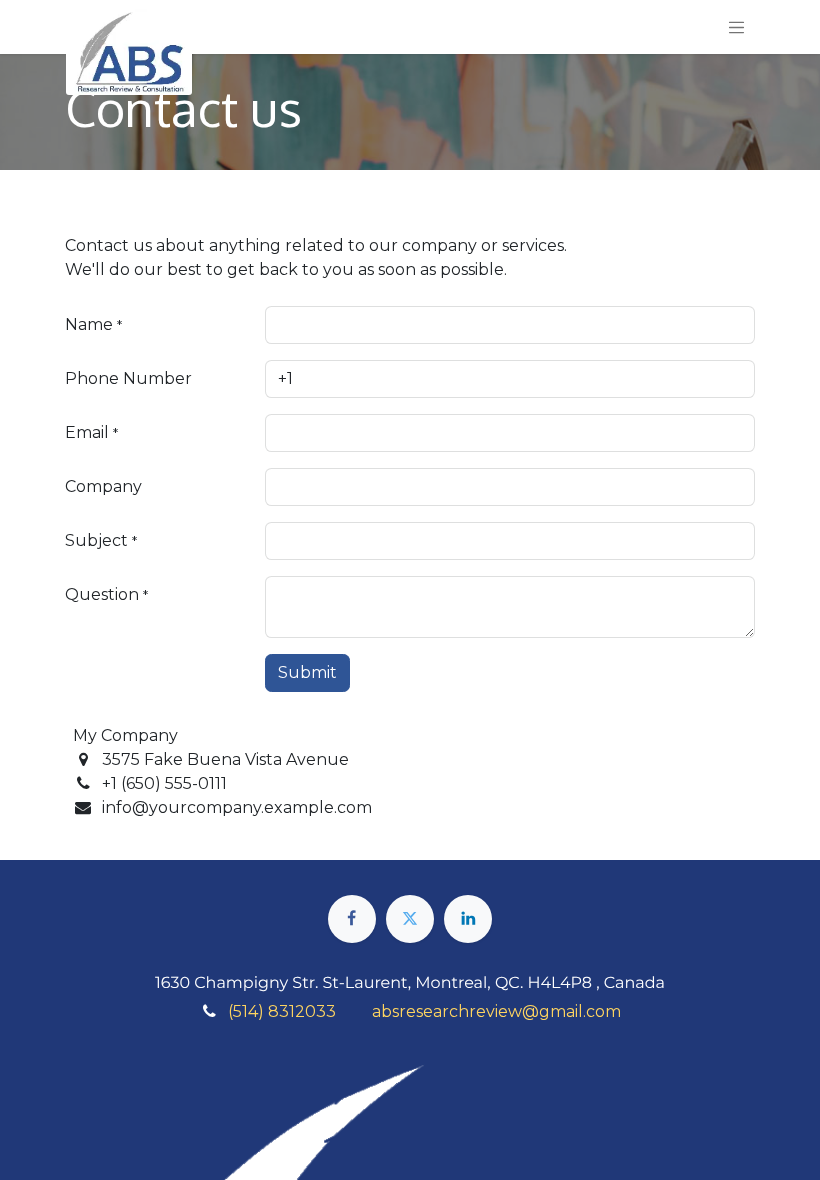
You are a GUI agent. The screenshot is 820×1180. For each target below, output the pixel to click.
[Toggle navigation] (737, 27)
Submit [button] (307, 672)
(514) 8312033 (282, 1011)
